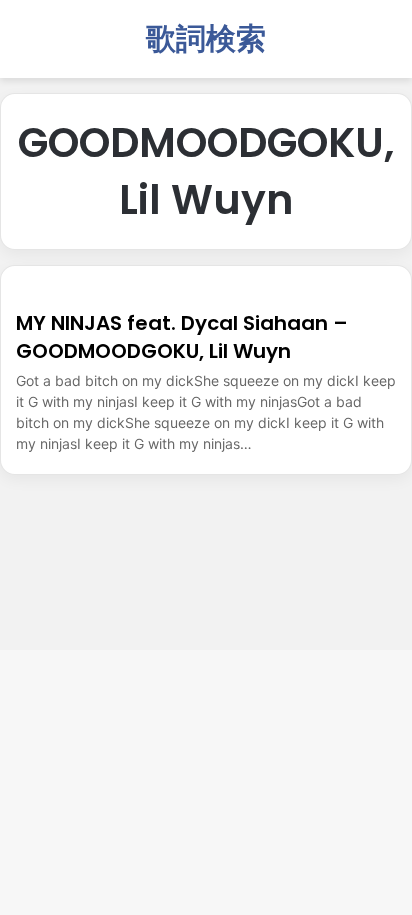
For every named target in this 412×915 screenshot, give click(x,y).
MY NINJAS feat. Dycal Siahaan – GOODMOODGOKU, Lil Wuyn (182, 337)
